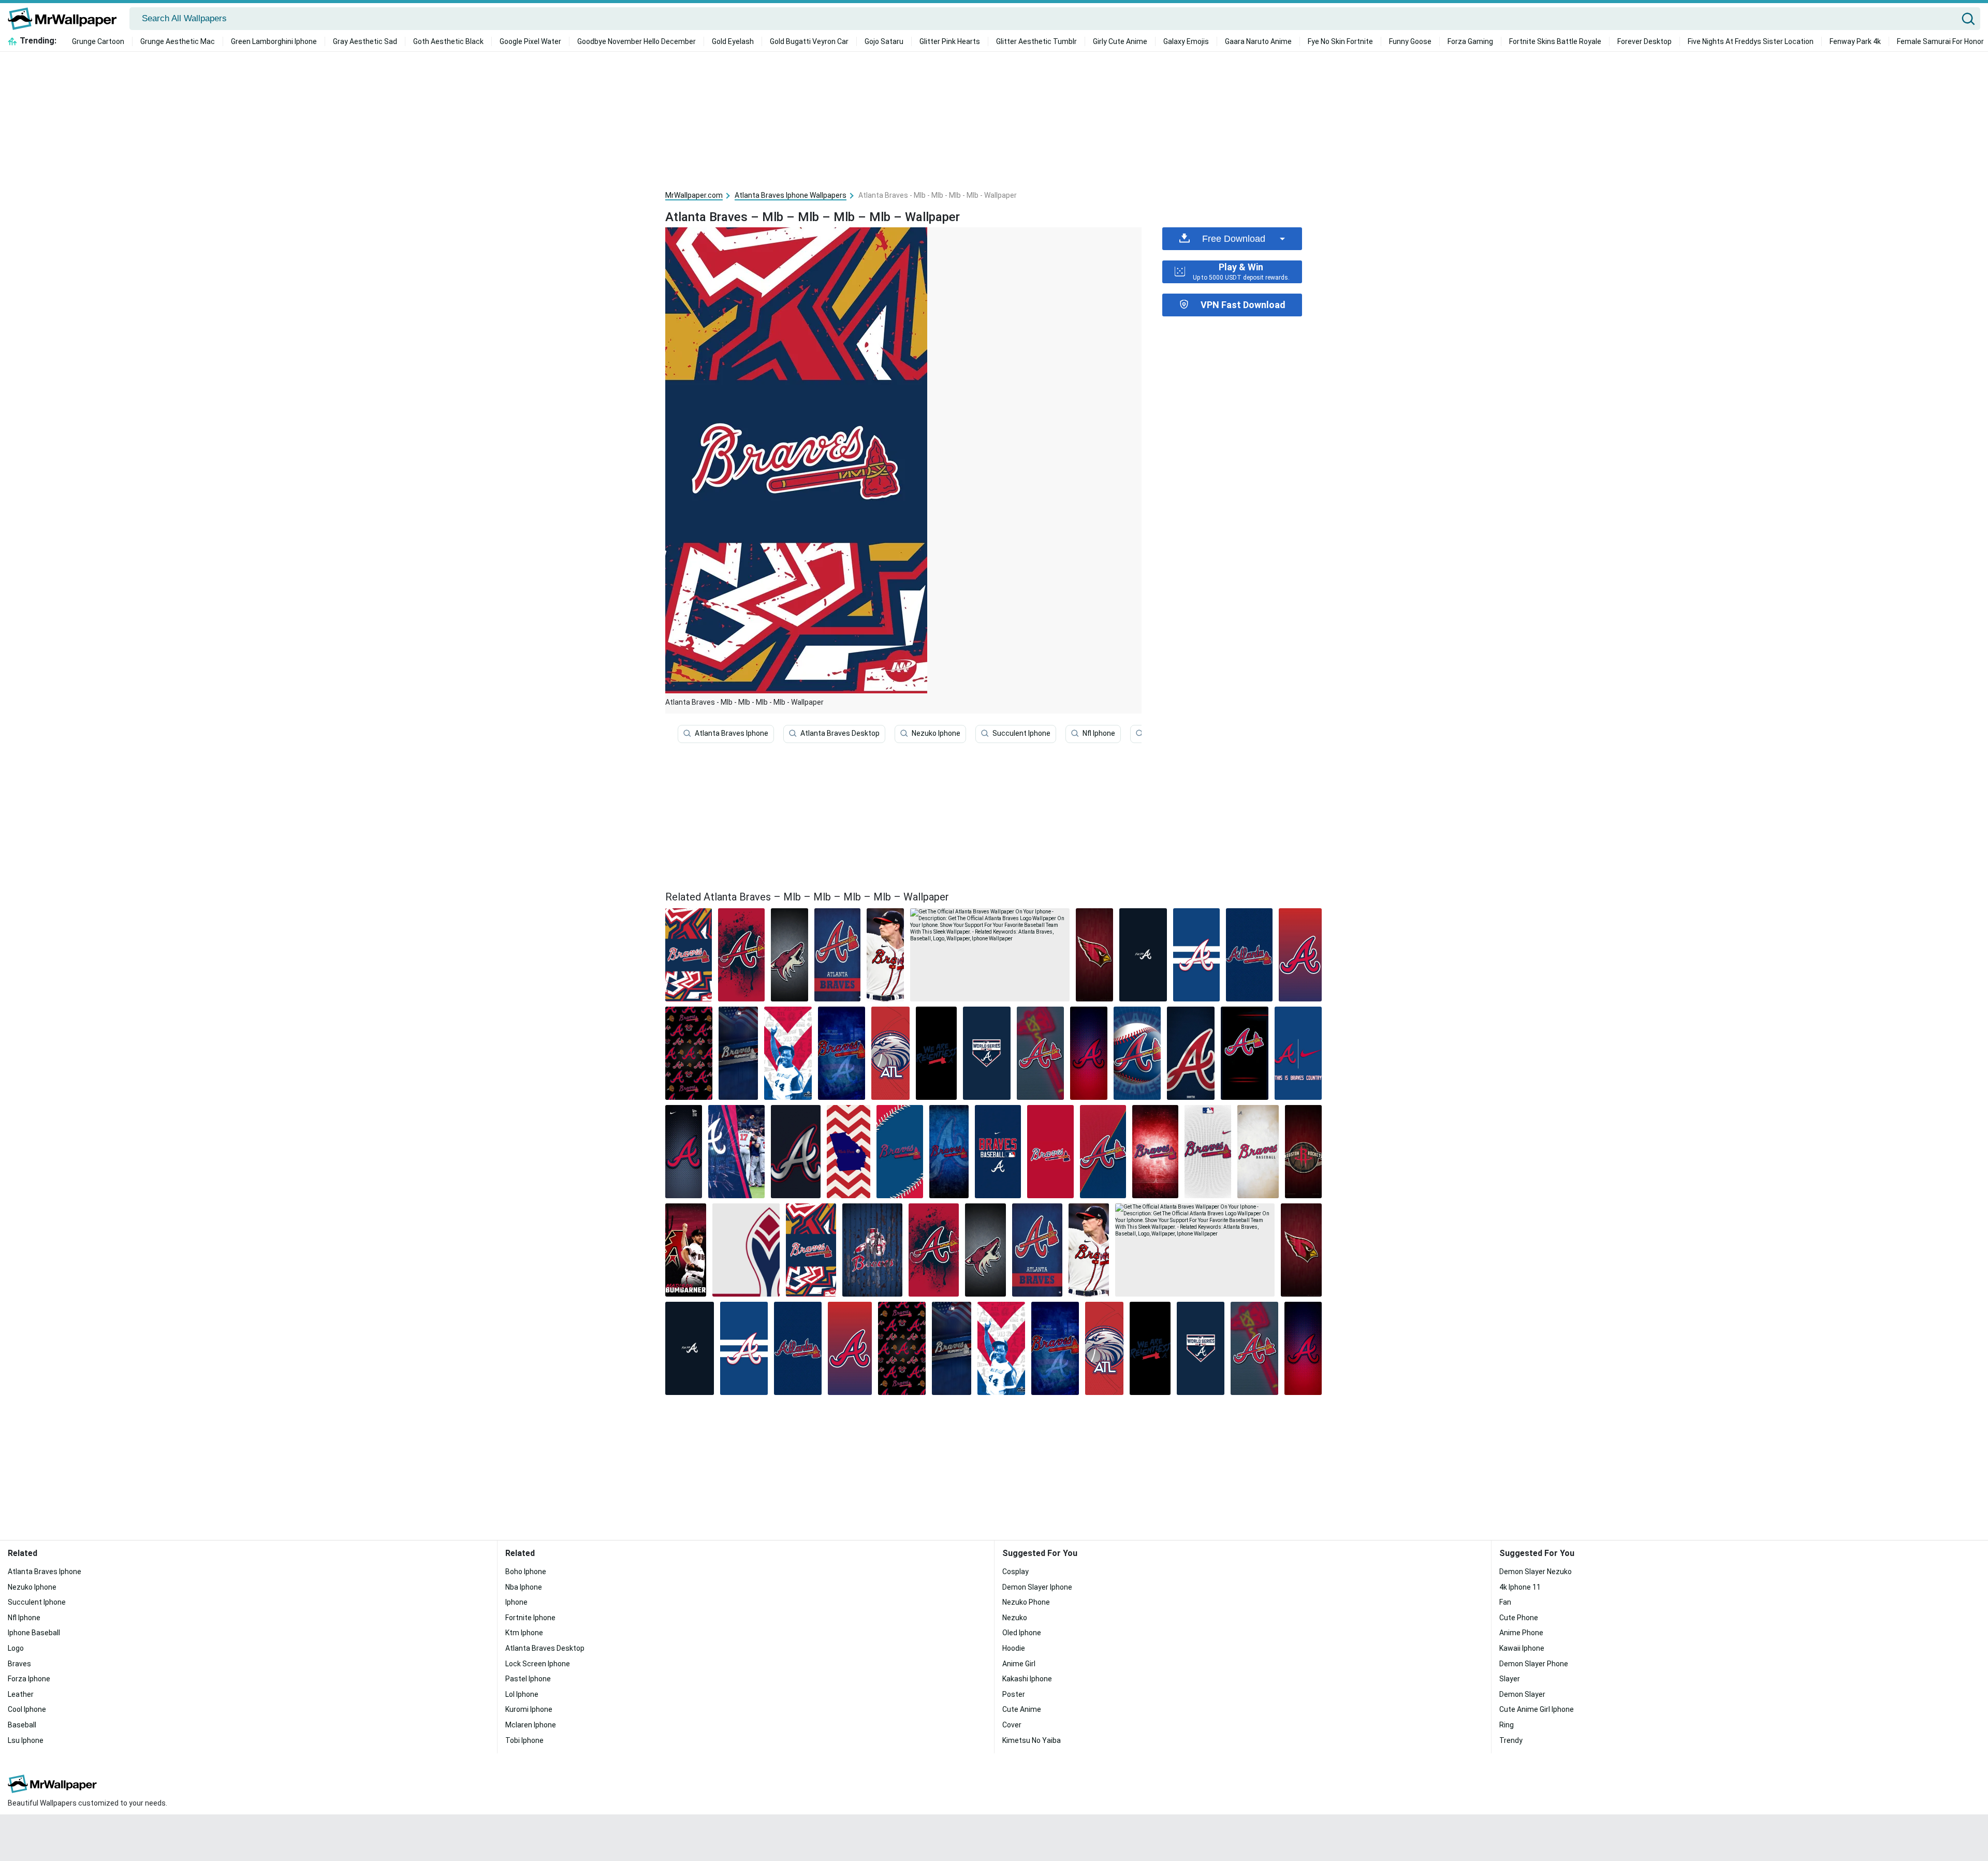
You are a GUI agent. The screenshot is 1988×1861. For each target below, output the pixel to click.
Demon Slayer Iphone (1037, 1587)
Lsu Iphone (26, 1740)
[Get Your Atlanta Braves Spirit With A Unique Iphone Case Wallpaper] (746, 1250)
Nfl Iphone (1099, 733)
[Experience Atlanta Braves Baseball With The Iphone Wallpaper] (738, 1053)
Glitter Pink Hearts (950, 41)
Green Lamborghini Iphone (274, 41)
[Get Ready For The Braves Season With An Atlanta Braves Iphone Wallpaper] (796, 1152)
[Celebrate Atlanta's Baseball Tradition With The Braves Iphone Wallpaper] (1041, 1053)
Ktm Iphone (524, 1633)
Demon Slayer (1522, 1694)
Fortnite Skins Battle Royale (1555, 41)
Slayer (1510, 1679)
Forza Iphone (29, 1679)
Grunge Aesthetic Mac (178, 41)
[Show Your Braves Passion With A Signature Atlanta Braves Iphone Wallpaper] (998, 1152)
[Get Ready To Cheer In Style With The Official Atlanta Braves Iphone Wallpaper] (1258, 1152)
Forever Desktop (1645, 41)
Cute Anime (1022, 1709)
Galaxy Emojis (1186, 41)
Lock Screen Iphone (538, 1664)
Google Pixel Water (530, 41)
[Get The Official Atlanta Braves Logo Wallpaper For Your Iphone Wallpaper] (1245, 1053)
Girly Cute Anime (1120, 41)
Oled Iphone (1022, 1633)
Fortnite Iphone (530, 1618)
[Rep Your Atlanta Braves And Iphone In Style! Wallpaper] (900, 1152)
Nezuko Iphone (936, 733)
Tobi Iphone (524, 1740)
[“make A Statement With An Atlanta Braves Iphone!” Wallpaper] (1303, 1152)
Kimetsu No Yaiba (1032, 1740)
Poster (1014, 1694)
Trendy (1511, 1740)
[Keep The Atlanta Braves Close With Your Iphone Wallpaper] (736, 1152)
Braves (19, 1664)
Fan (1505, 1602)
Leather (21, 1694)
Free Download (1234, 239)
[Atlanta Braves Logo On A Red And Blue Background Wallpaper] (1300, 955)
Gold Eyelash (733, 41)
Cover (1012, 1725)
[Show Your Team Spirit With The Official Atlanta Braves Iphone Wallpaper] (838, 955)
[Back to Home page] (66, 19)
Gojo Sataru (884, 41)
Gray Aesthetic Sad (365, 41)
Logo (16, 1648)
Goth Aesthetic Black (448, 41)
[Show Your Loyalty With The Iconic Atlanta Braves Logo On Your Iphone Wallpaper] (1155, 1152)
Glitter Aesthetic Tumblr (1036, 41)
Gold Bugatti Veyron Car (809, 41)
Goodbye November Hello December (637, 41)
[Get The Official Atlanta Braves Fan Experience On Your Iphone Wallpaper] (949, 1152)
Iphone (516, 1602)
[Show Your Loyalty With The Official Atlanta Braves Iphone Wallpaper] (936, 1053)
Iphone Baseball (34, 1633)
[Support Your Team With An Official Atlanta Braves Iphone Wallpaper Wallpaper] (1050, 1152)
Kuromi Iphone (529, 1709)
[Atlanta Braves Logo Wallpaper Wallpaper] (1191, 1053)
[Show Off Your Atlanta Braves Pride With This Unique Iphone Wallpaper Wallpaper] (1143, 955)
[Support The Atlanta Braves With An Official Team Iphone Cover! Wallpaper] (1103, 1152)
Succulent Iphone (1021, 733)
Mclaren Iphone (531, 1725)
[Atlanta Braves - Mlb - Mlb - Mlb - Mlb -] (689, 955)
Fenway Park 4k (1855, 41)
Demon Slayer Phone (1534, 1664)
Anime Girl (1019, 1664)
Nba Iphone (524, 1587)
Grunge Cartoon (98, 41)
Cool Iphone (27, 1709)
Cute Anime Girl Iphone (1537, 1709)
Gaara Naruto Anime (1258, 41)
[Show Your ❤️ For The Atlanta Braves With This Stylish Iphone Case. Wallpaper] (890, 1053)
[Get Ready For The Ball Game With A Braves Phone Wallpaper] (1196, 955)
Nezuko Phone (1026, 1602)
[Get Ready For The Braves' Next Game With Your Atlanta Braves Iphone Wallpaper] (1088, 1053)
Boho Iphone (526, 1572)
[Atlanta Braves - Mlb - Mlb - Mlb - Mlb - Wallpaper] (811, 1250)
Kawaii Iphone (1522, 1648)
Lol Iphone (522, 1694)
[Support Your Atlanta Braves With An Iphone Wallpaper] (1208, 1152)
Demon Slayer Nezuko (1536, 1572)
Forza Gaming (1470, 41)
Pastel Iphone (528, 1679)
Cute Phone (1519, 1618)
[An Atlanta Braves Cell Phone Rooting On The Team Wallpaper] (1137, 1053)
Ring (1507, 1725)
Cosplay (1015, 1572)
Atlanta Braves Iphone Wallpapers (791, 195)
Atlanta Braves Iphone (732, 733)
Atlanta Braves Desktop (840, 733)
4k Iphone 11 (1520, 1587)
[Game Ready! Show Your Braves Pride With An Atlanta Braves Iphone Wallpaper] (1298, 1053)
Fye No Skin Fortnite (1340, 41)
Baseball (22, 1725)
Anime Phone (1521, 1633)
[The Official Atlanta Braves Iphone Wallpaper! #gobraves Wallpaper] (1249, 955)
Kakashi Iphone (1027, 1679)
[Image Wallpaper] (842, 1053)
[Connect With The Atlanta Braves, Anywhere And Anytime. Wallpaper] (788, 1053)
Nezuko (1015, 1618)
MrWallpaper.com (694, 195)
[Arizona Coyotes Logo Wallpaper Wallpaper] (790, 955)
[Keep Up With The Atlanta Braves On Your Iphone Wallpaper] (885, 955)
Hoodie (1014, 1648)
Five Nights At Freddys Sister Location (1751, 41)
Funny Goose (1410, 41)
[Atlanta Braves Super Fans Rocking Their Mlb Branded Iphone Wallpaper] (1094, 955)
